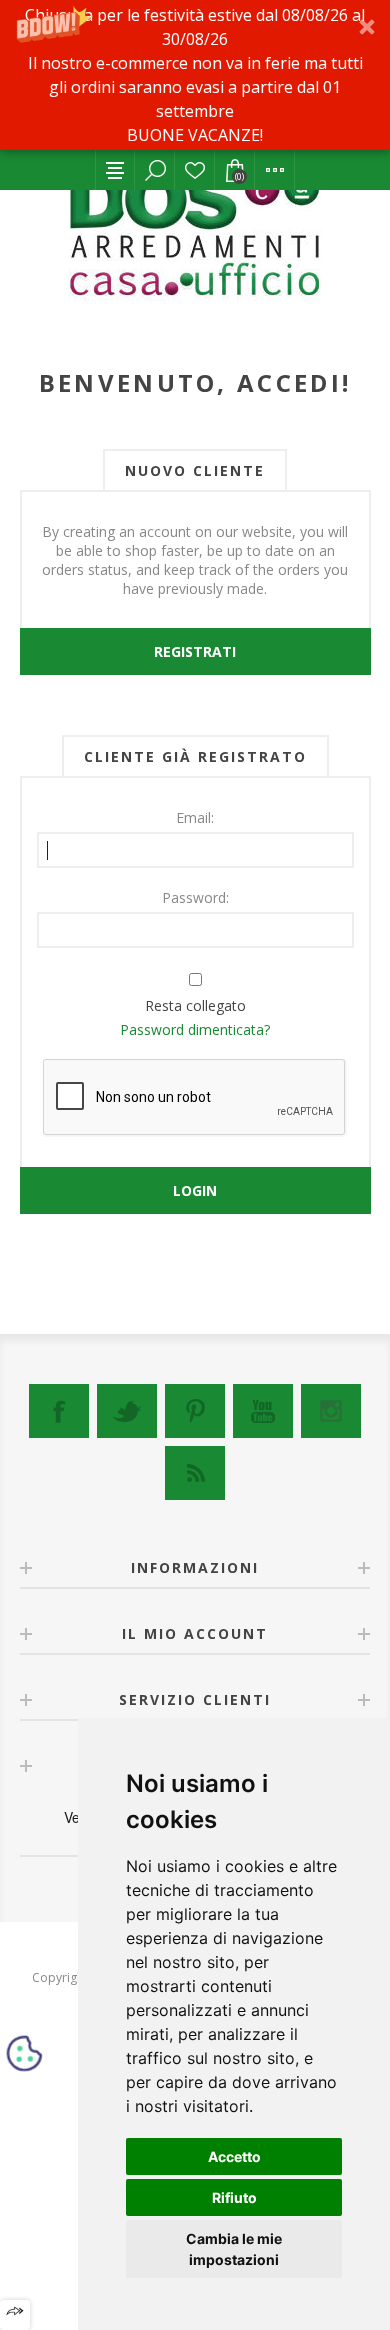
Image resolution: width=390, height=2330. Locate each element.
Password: (195, 897)
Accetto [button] (234, 2156)
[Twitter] (127, 1411)
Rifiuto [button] (234, 2197)
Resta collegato (195, 1005)
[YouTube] (263, 1411)
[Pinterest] (195, 1411)
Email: (195, 817)
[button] (195, 75)
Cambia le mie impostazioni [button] (234, 2249)
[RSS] (195, 1473)
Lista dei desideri (195, 170)
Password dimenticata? (195, 1029)
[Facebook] (59, 1411)
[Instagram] (331, 1411)
